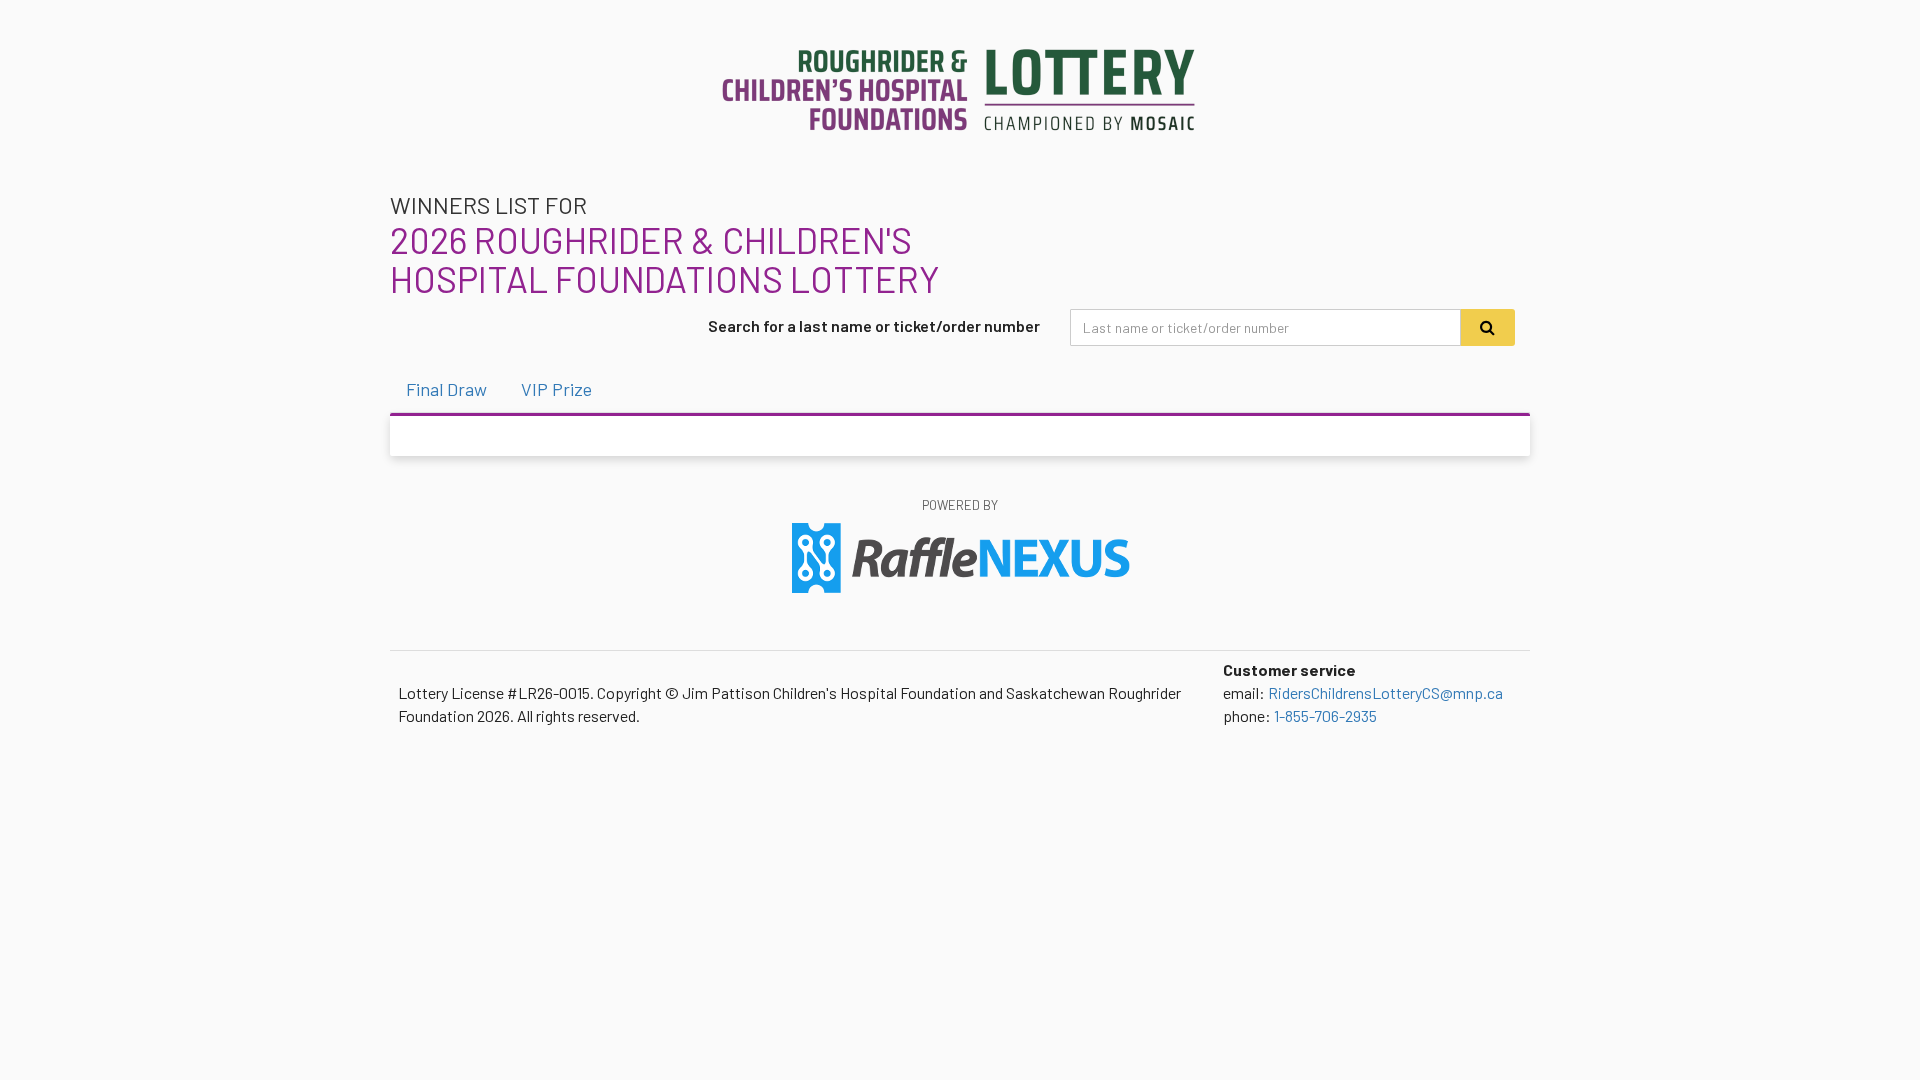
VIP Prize (556, 389)
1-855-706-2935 (1325, 715)
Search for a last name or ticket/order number (874, 325)
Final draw (446, 389)
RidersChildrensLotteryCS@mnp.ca (1385, 692)
